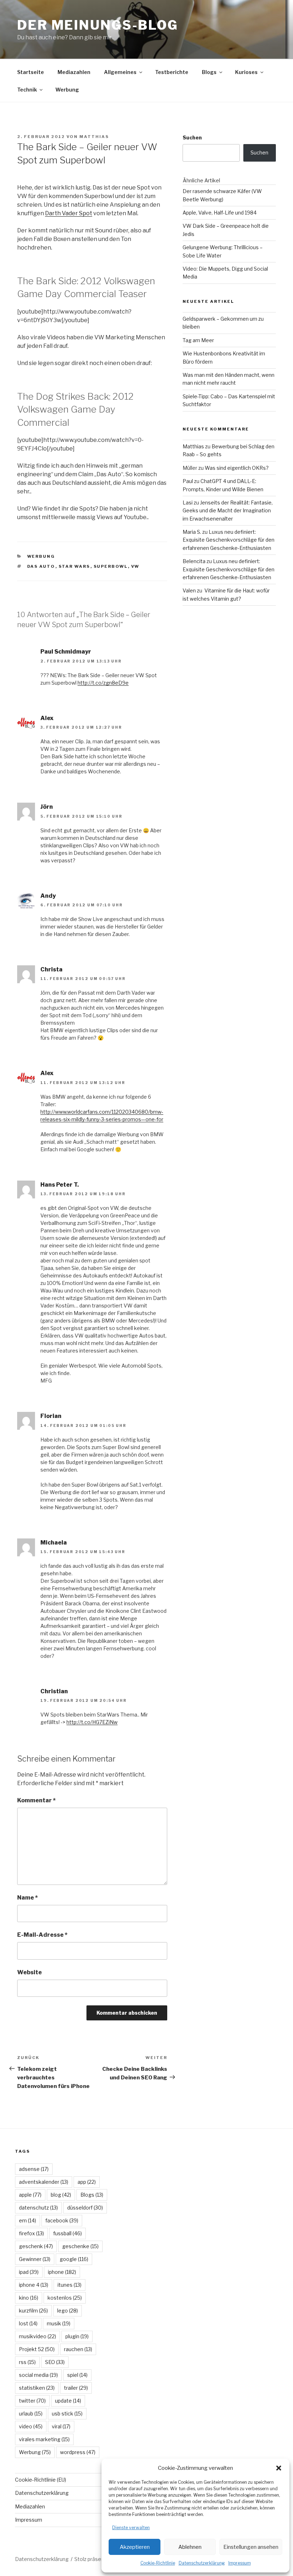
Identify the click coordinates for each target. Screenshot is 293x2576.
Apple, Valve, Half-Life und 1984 (220, 213)
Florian (51, 1416)
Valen (189, 590)
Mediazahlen (74, 72)
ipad (29, 2272)
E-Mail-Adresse (42, 1935)
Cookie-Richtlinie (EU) (41, 2480)
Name (28, 1898)
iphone (62, 2272)
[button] (279, 2468)
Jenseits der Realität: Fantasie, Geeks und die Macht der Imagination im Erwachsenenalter (228, 511)
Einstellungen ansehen (251, 2547)
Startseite (31, 72)
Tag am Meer (198, 340)
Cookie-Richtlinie (158, 2563)
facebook (62, 2220)
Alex (47, 718)
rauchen (78, 2349)
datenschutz (38, 2208)
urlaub (31, 2414)
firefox (31, 2233)
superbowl (111, 566)
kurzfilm (33, 2311)
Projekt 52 (37, 2349)
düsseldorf (85, 2208)
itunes (69, 2285)
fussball (68, 2233)
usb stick (67, 2414)
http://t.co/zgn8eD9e (103, 683)
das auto (41, 566)
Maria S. (192, 532)
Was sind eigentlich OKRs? (237, 468)
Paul (188, 481)
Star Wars (75, 566)
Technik (27, 90)
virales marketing (44, 2439)
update (68, 2401)
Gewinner (35, 2259)
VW (135, 566)
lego (68, 2311)
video (31, 2426)
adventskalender (44, 2182)
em (28, 2220)
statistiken (37, 2388)
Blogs (209, 72)
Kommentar (36, 1800)
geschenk (36, 2246)
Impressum (240, 2563)
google (74, 2259)
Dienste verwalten (131, 2528)
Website (29, 1972)
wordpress (78, 2452)
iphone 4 (34, 2285)
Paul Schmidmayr (66, 652)
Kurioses (246, 72)
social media (38, 2375)
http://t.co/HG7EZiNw (92, 1722)
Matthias (94, 137)
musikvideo (38, 2336)
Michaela (54, 1543)
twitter (32, 2401)
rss (27, 2362)
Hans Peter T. (60, 1185)
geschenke (80, 2246)
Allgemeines (120, 72)
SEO (55, 2362)
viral (61, 2426)
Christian (54, 1691)
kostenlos (65, 2298)
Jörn (47, 807)
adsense (34, 2169)
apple (30, 2195)
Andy (48, 896)
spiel (77, 2375)
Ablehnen (190, 2547)
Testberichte (172, 72)
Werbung (67, 90)
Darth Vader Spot (69, 213)
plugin (77, 2336)
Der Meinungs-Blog (98, 25)
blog (61, 2195)
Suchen (192, 137)
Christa (51, 969)
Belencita (194, 561)
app (87, 2182)
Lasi (188, 503)
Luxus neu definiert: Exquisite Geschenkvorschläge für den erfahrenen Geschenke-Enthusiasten (229, 540)
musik (59, 2323)
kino (29, 2298)
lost (28, 2323)
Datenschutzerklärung (202, 2563)
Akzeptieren (135, 2547)
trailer (76, 2388)
